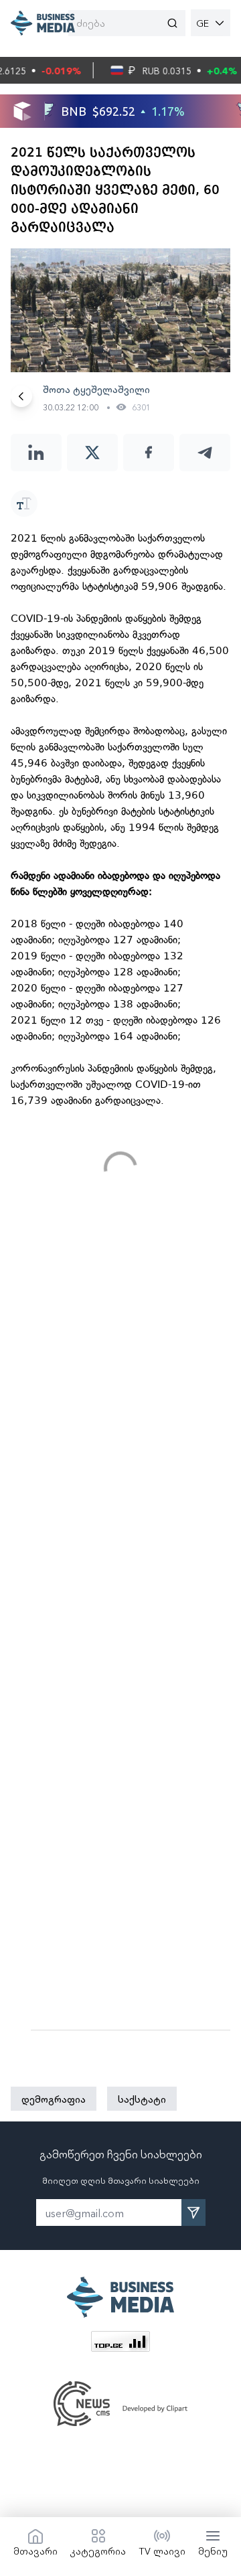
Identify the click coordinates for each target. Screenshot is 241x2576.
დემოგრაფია (54, 2099)
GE (203, 23)
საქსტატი (142, 2099)
